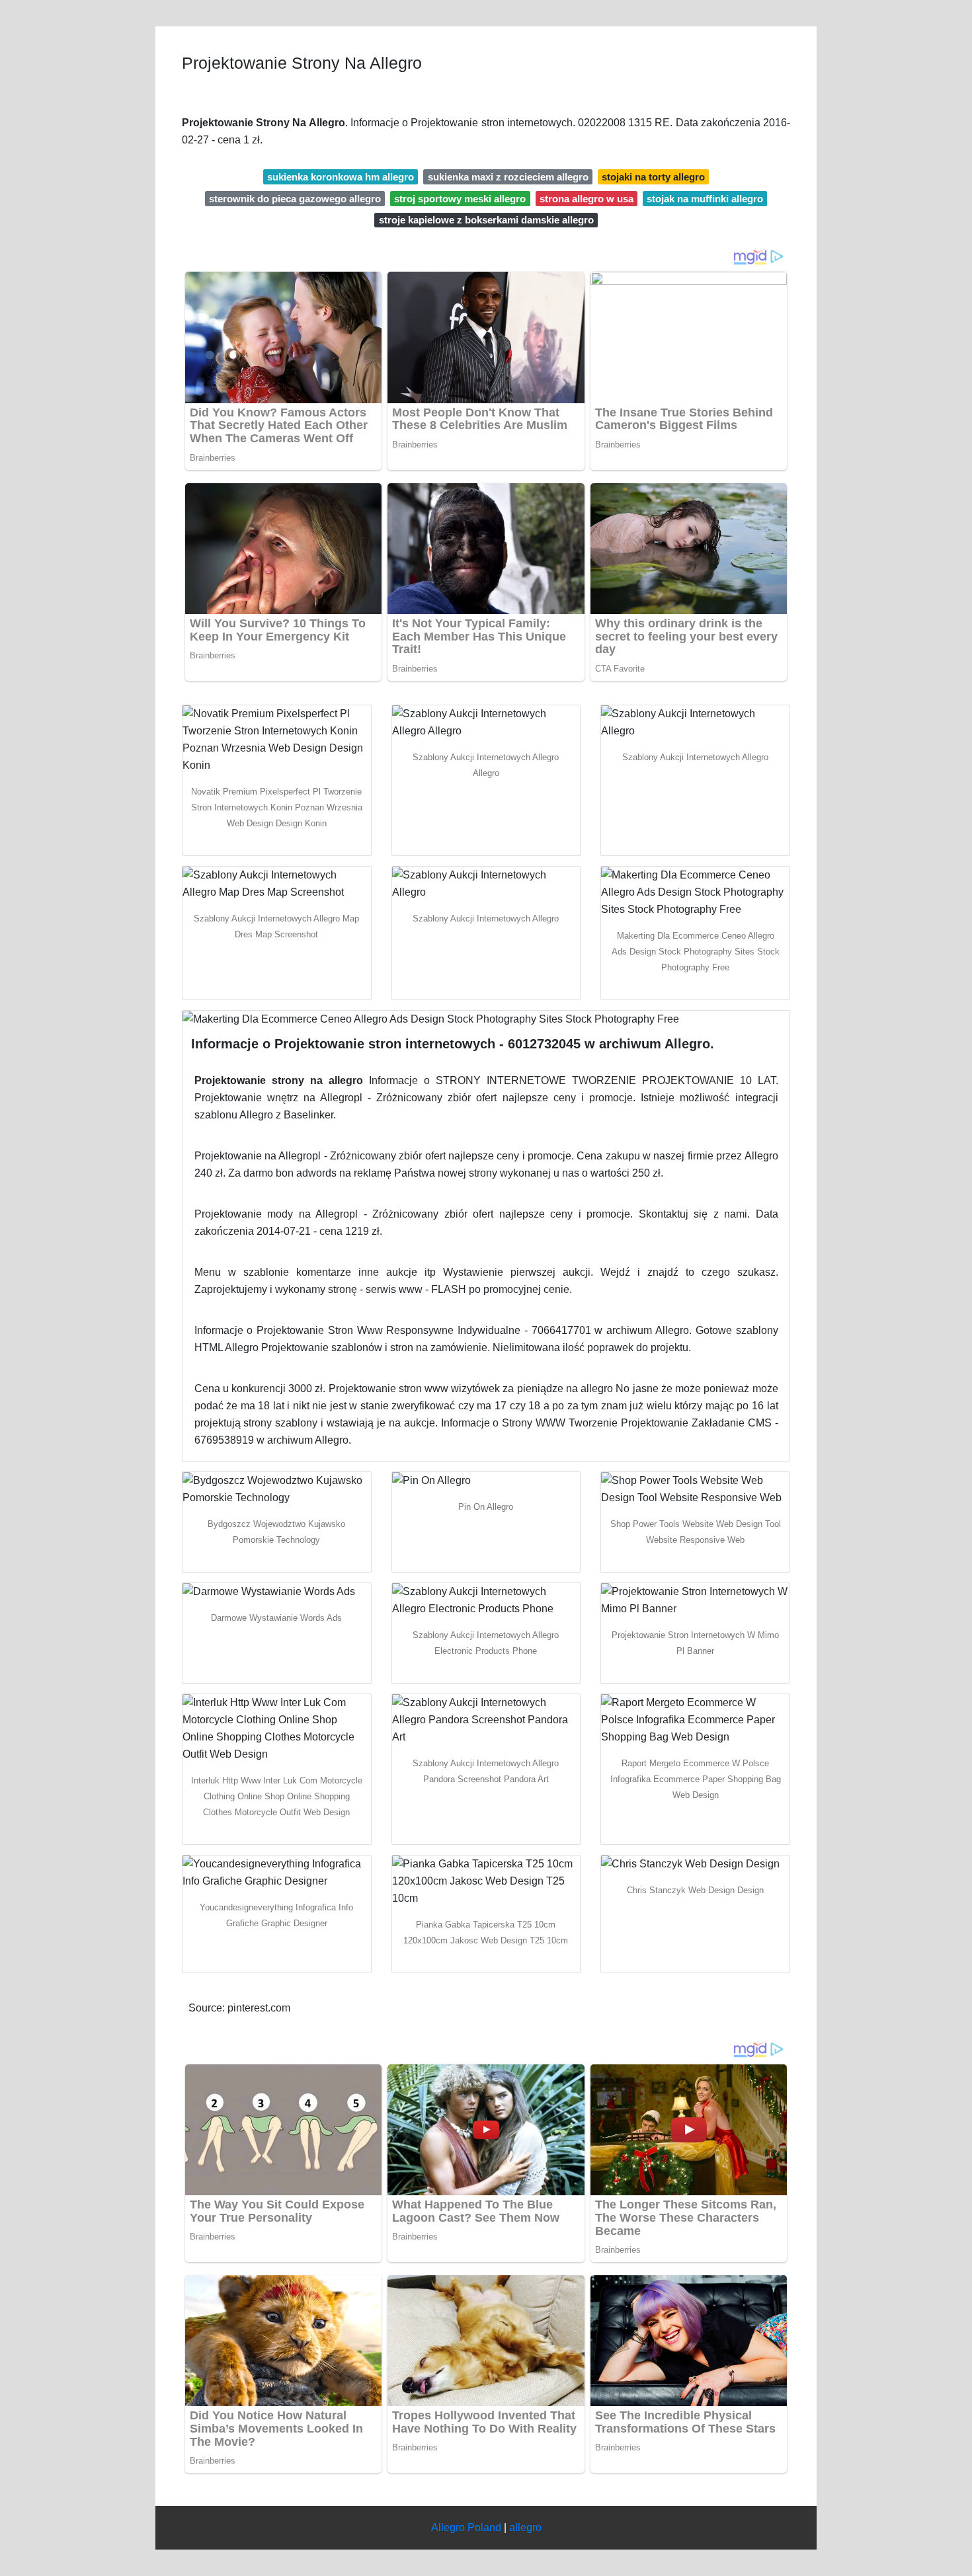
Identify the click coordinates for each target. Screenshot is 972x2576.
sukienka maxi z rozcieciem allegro (508, 177)
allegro (525, 2527)
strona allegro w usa (587, 199)
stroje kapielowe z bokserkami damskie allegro (486, 220)
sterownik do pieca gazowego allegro (295, 199)
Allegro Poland (466, 2527)
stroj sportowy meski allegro (460, 199)
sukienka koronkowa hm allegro (341, 177)
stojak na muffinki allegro (705, 199)
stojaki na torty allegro (653, 177)
